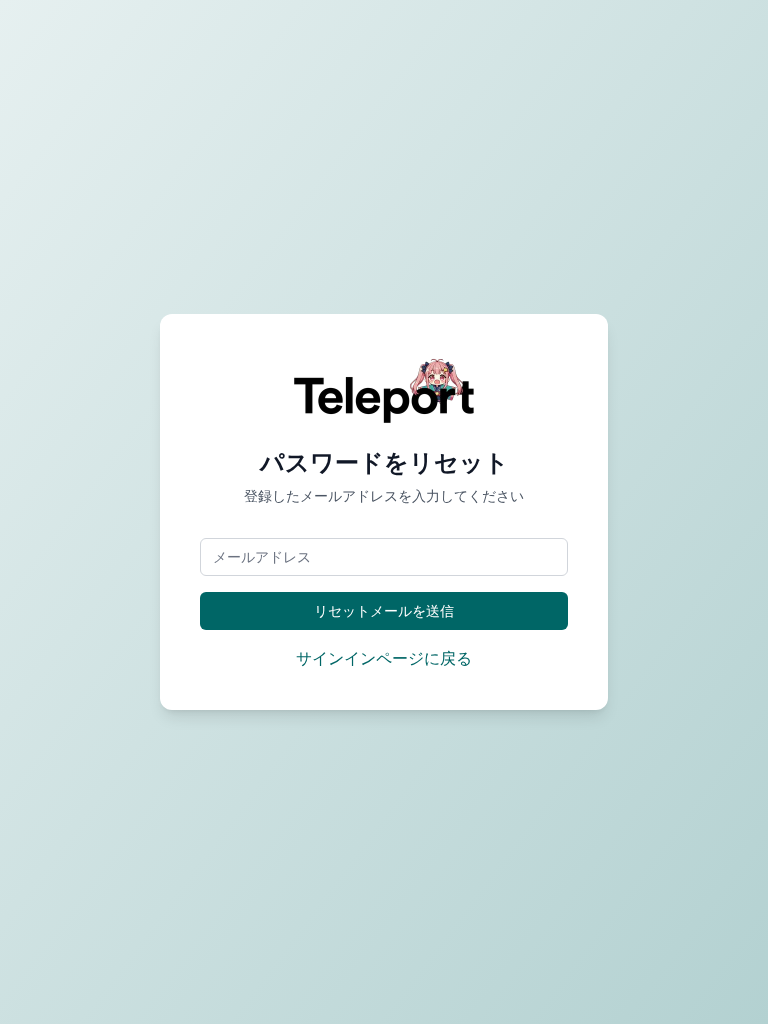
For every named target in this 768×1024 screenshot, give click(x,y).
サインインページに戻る (384, 658)
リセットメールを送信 (384, 610)
